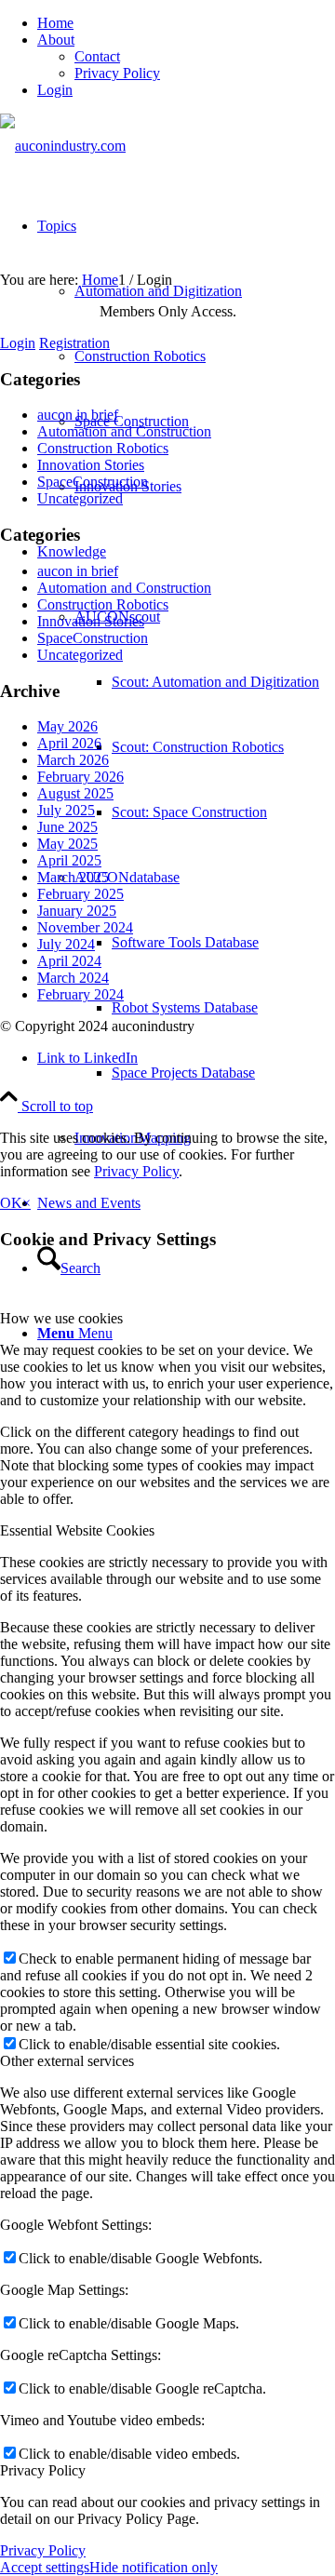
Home (55, 23)
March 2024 (73, 978)
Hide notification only (154, 2567)
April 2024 (69, 961)
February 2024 (80, 994)
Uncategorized (80, 498)
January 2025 (77, 911)
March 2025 (73, 877)
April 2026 (69, 743)
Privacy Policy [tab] (43, 2470)
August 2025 (75, 793)
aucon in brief (78, 415)
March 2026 (73, 760)
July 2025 (66, 810)
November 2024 (85, 927)
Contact (97, 56)
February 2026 (80, 777)
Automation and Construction (124, 431)
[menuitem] (186, 23)
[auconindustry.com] (63, 146)
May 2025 (67, 844)
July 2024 (66, 944)
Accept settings (45, 2567)
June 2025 (67, 827)
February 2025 (80, 894)
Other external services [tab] (67, 2061)
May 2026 (67, 726)
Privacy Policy (117, 73)
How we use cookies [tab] (61, 1318)
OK (11, 1203)
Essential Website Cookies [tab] (77, 1530)
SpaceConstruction (93, 482)
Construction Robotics (103, 448)
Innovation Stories (91, 465)
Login (55, 90)
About (56, 40)
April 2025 (69, 860)
